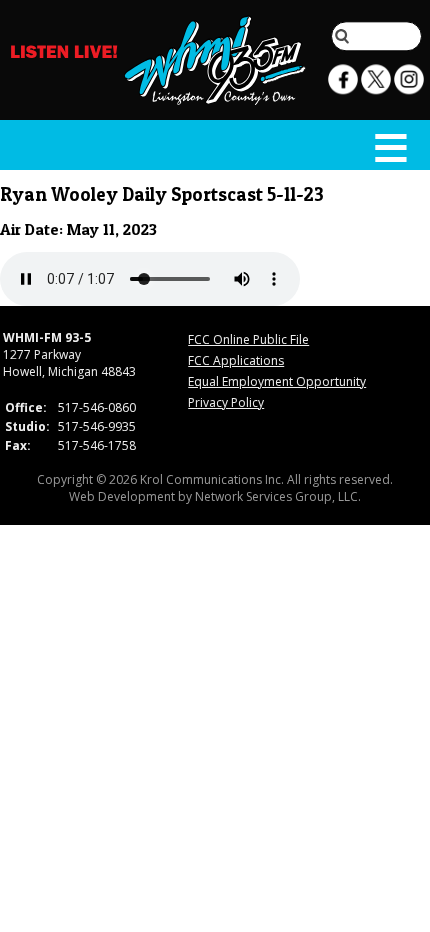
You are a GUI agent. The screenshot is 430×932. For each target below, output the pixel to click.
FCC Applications (236, 360)
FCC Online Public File (248, 339)
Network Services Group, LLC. (278, 496)
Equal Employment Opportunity (277, 381)
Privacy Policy (226, 402)
